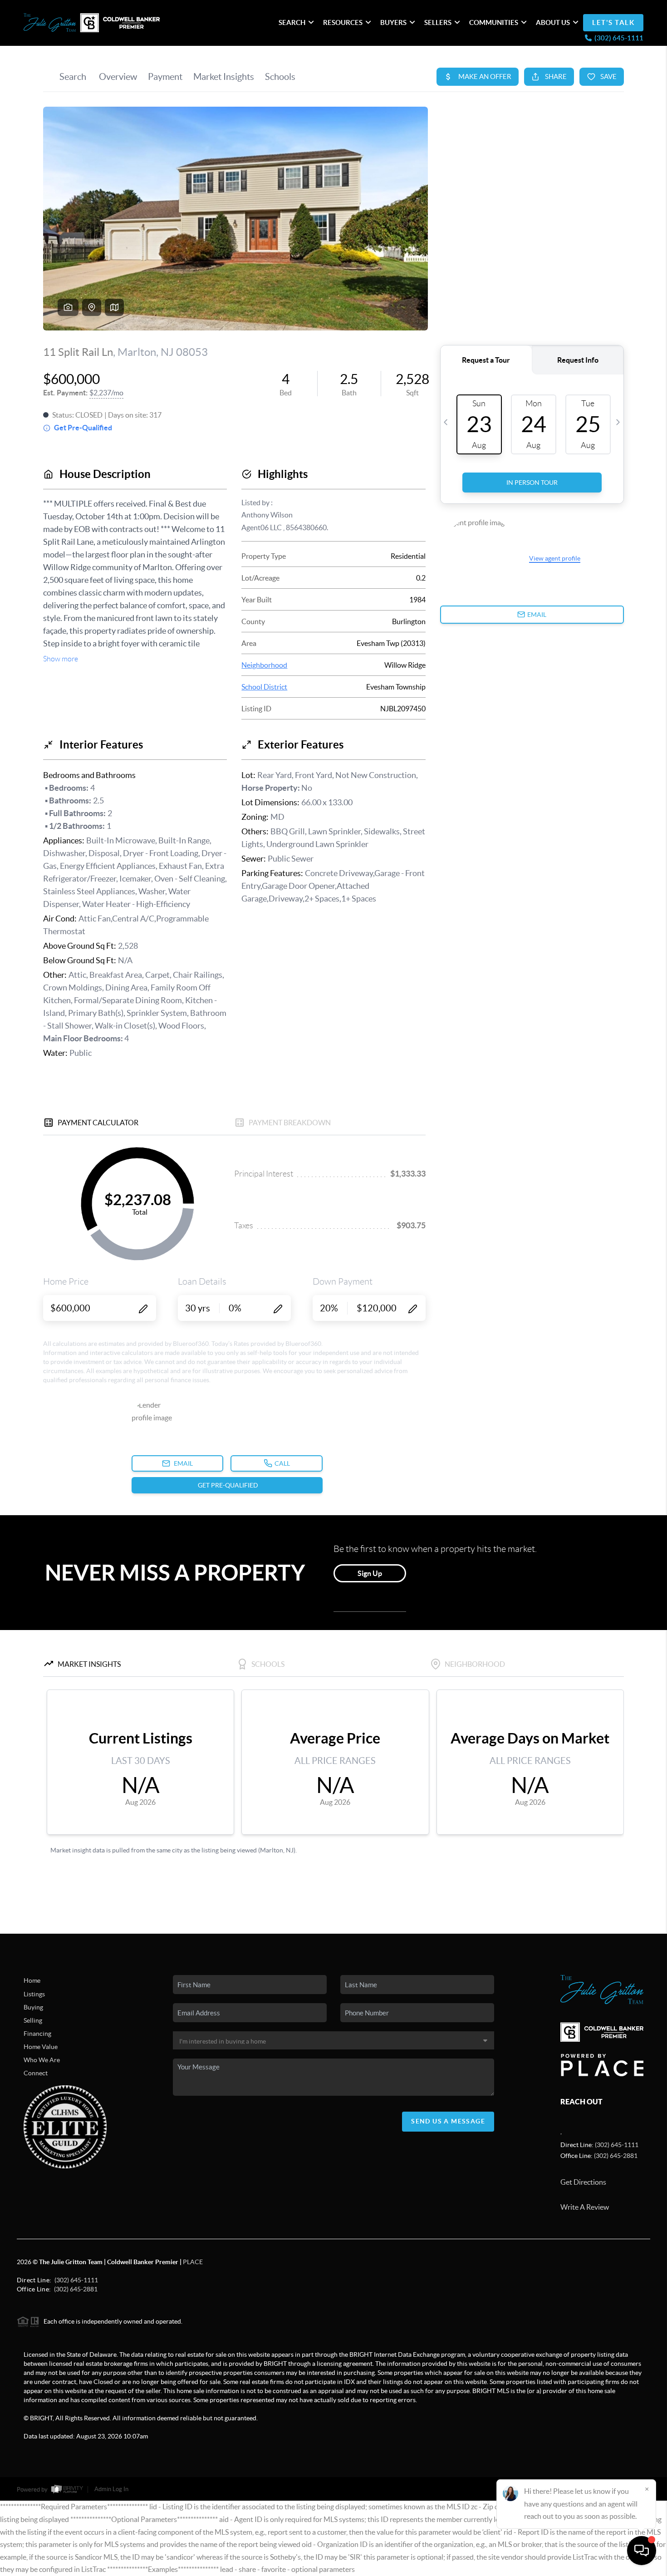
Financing (37, 2034)
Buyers (393, 22)
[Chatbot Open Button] (642, 2551)
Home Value (41, 2047)
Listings (34, 1994)
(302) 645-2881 (616, 2156)
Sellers (438, 22)
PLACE (193, 2262)
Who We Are (42, 2060)
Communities (494, 22)
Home (32, 1980)
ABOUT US (553, 22)
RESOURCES (343, 22)
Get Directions (583, 2182)
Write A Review (585, 2207)
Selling (33, 2020)
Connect (36, 2073)
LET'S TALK (613, 22)
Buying (33, 2007)
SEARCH (292, 22)
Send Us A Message (448, 2121)
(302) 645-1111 (617, 2145)
